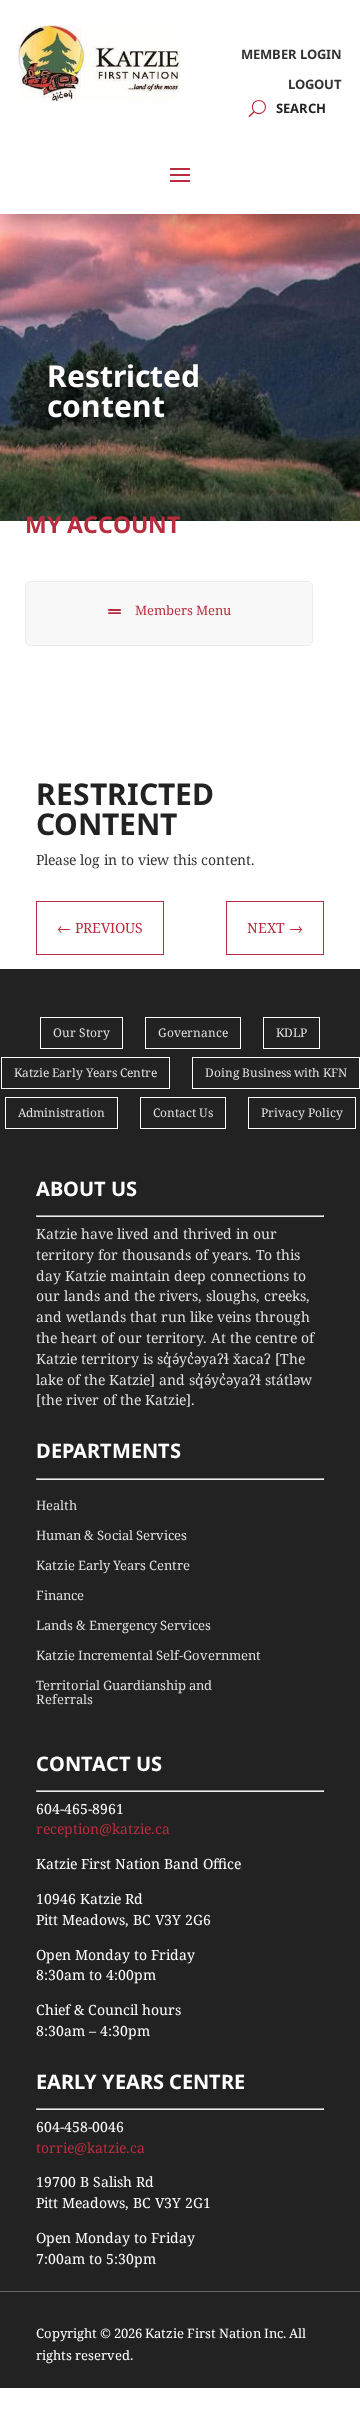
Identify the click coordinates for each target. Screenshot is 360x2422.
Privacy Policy (302, 1112)
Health (56, 1506)
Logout (315, 85)
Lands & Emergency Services (123, 1626)
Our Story (81, 1032)
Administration (61, 1112)
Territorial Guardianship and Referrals (124, 1693)
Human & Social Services (111, 1536)
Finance (60, 1596)
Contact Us (183, 1112)
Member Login (291, 55)
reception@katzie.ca (103, 1828)
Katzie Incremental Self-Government (148, 1656)
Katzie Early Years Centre (85, 1072)
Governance (193, 1032)
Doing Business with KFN (276, 1072)
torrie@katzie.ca (90, 2147)
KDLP (291, 1032)
